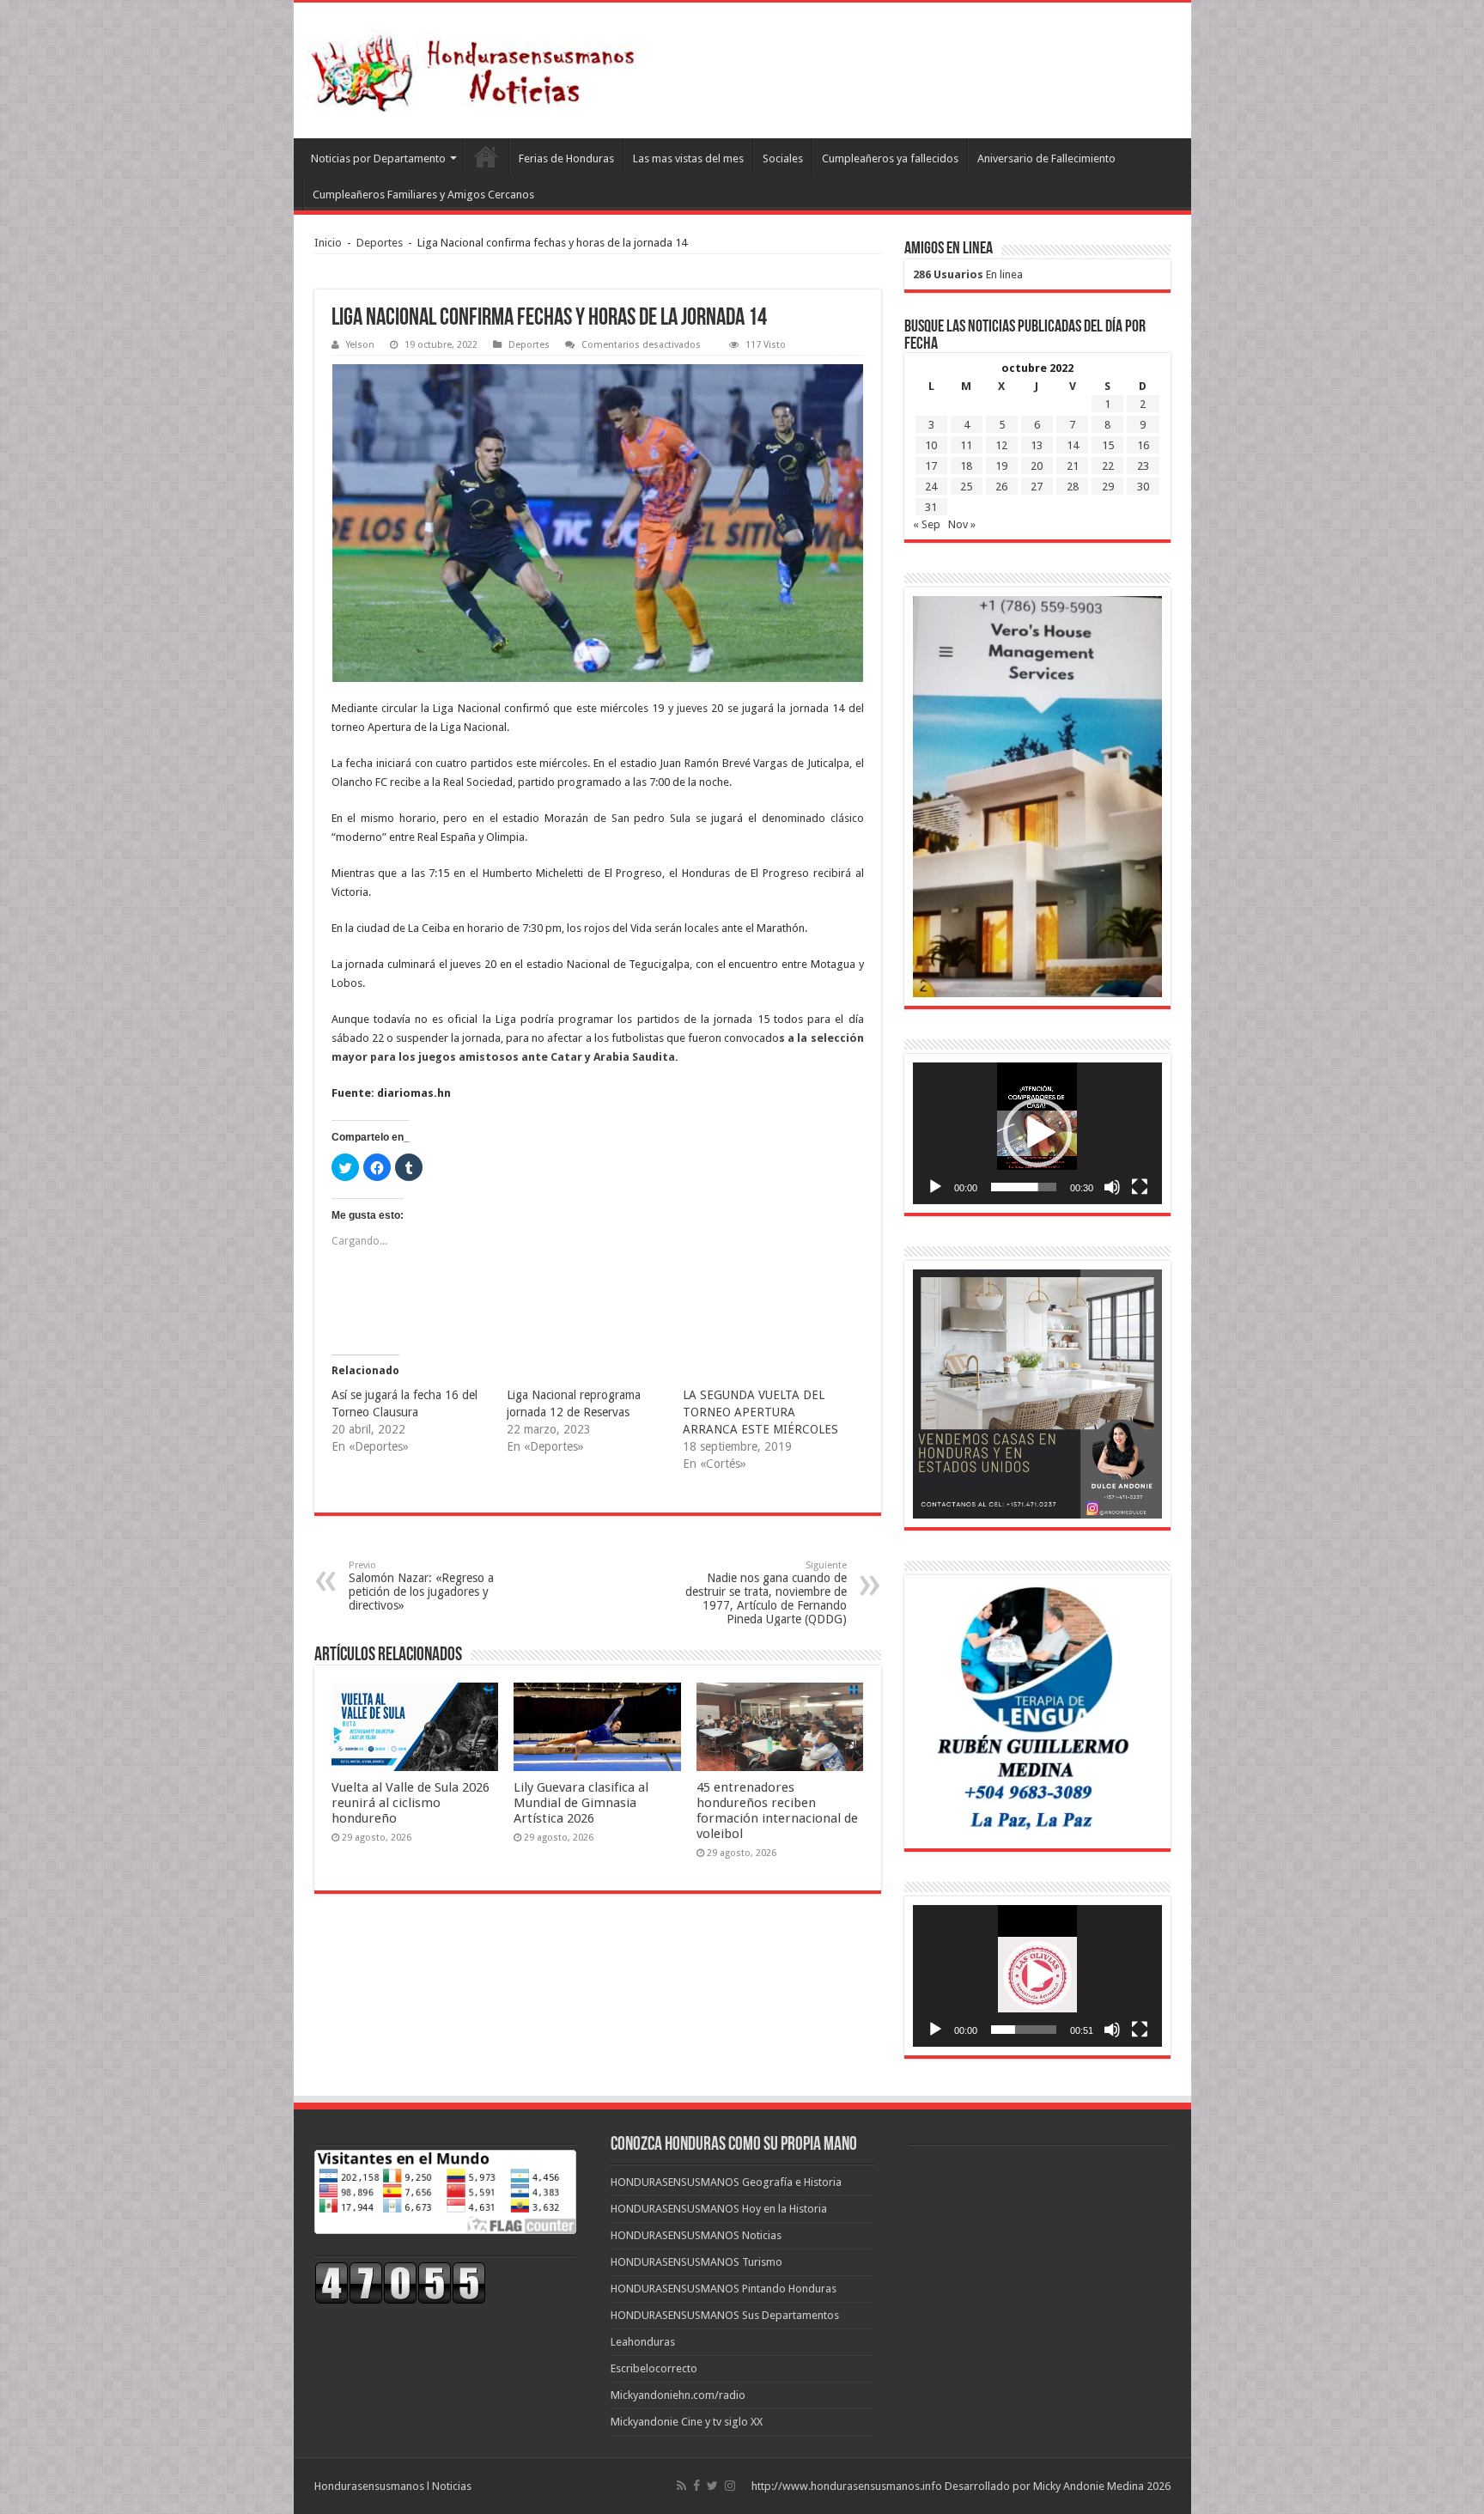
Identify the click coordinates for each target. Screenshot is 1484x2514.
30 (1143, 487)
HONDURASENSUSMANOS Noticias (696, 2235)
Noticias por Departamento (378, 158)
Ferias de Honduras (566, 158)
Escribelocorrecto (654, 2368)
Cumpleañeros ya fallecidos (890, 158)
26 (1001, 487)
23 (1143, 466)
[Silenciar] (1112, 1187)
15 (1108, 445)
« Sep (927, 524)
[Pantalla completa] (1140, 1187)
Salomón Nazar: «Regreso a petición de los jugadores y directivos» (421, 1586)
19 (1001, 466)
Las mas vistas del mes (688, 158)
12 (1001, 445)
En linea (968, 274)
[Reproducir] (935, 1187)
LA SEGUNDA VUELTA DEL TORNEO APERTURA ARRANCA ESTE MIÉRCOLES (760, 1412)
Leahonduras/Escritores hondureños (486, 156)
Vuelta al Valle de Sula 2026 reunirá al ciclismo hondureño (411, 1803)
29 (1108, 487)
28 (1073, 487)
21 (1073, 466)
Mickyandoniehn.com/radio (678, 2395)
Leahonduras (643, 2342)
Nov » (962, 524)
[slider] (1024, 1187)
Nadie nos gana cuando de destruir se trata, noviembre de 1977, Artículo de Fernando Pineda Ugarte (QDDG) (766, 1593)
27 (1037, 487)
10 (931, 445)
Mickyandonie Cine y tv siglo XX (687, 2422)
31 (931, 507)
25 (966, 487)
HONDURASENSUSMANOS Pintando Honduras (724, 2289)
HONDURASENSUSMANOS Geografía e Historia (726, 2182)
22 (1108, 466)
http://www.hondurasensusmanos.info (847, 2486)
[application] (1037, 1133)
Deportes (380, 243)
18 (966, 466)
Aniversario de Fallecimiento (1046, 158)
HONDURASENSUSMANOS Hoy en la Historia (719, 2209)
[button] (1037, 1133)
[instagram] (730, 2486)
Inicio (328, 243)
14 (1073, 445)
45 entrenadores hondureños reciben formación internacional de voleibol (777, 1811)
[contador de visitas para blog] (400, 2282)
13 (1037, 445)
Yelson (360, 345)
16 (1143, 445)
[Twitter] (712, 2486)
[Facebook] (696, 2486)
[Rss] (681, 2486)
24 (931, 487)
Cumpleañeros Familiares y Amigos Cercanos (423, 195)
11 (966, 445)
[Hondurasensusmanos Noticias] (478, 67)
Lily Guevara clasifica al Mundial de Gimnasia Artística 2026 (581, 1803)
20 (1037, 466)
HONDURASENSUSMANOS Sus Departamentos (725, 2315)
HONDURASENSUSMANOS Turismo (696, 2262)
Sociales (783, 158)
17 (931, 466)
